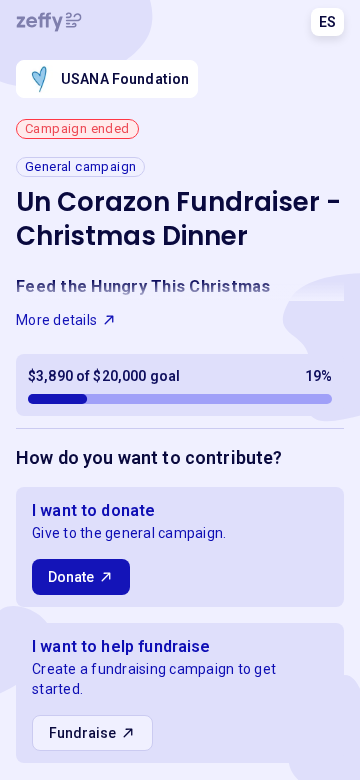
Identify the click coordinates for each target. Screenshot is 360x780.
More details (56, 320)
